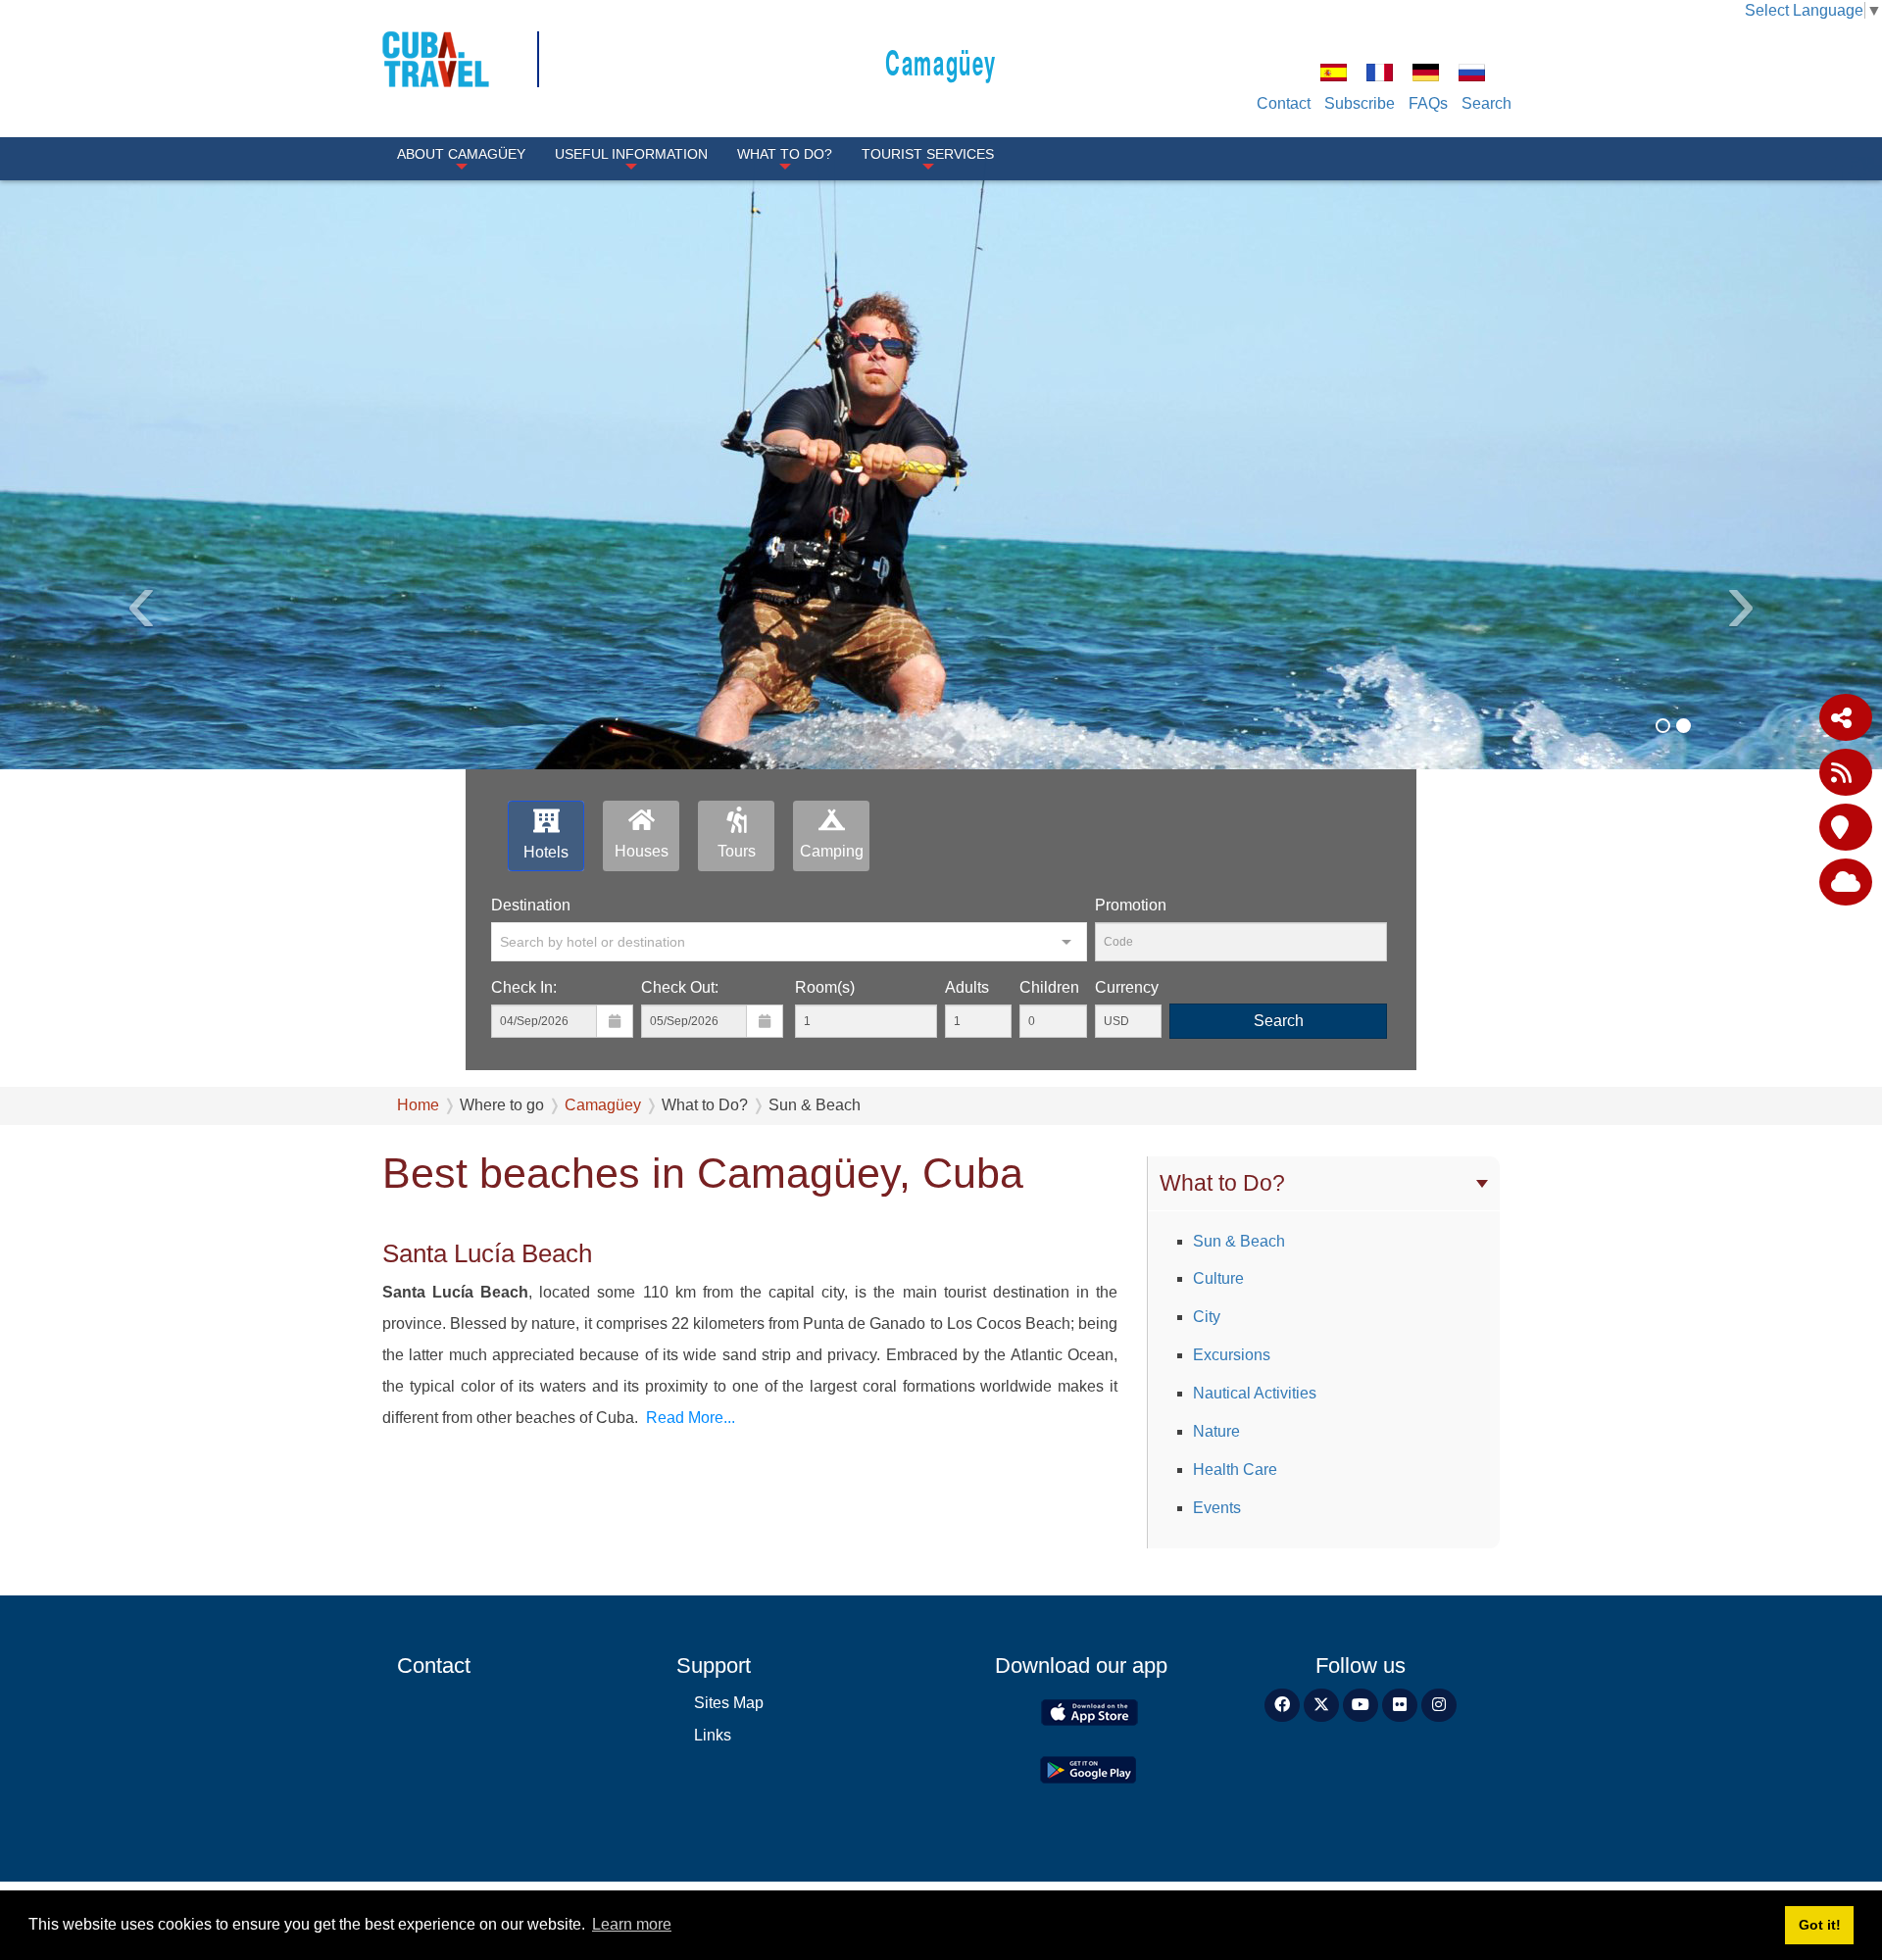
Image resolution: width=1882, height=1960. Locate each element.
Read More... (691, 1418)
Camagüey (941, 61)
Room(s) (825, 987)
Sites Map (729, 1703)
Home (418, 1105)
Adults (967, 987)
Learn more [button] (632, 1924)
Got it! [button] (1820, 1925)
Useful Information (631, 154)
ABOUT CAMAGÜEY (461, 154)
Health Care (1235, 1470)
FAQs (1428, 103)
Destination (531, 905)
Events (1217, 1508)
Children (1049, 987)
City (1207, 1317)
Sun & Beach (1239, 1241)
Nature (1216, 1431)
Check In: (524, 987)
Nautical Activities (1255, 1393)
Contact (1284, 103)
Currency (1127, 987)
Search (1486, 103)
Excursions (1232, 1355)
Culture (1218, 1278)
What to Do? (785, 154)
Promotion (1131, 905)
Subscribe (1360, 103)
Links (713, 1735)
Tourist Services (928, 154)
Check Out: (680, 987)
